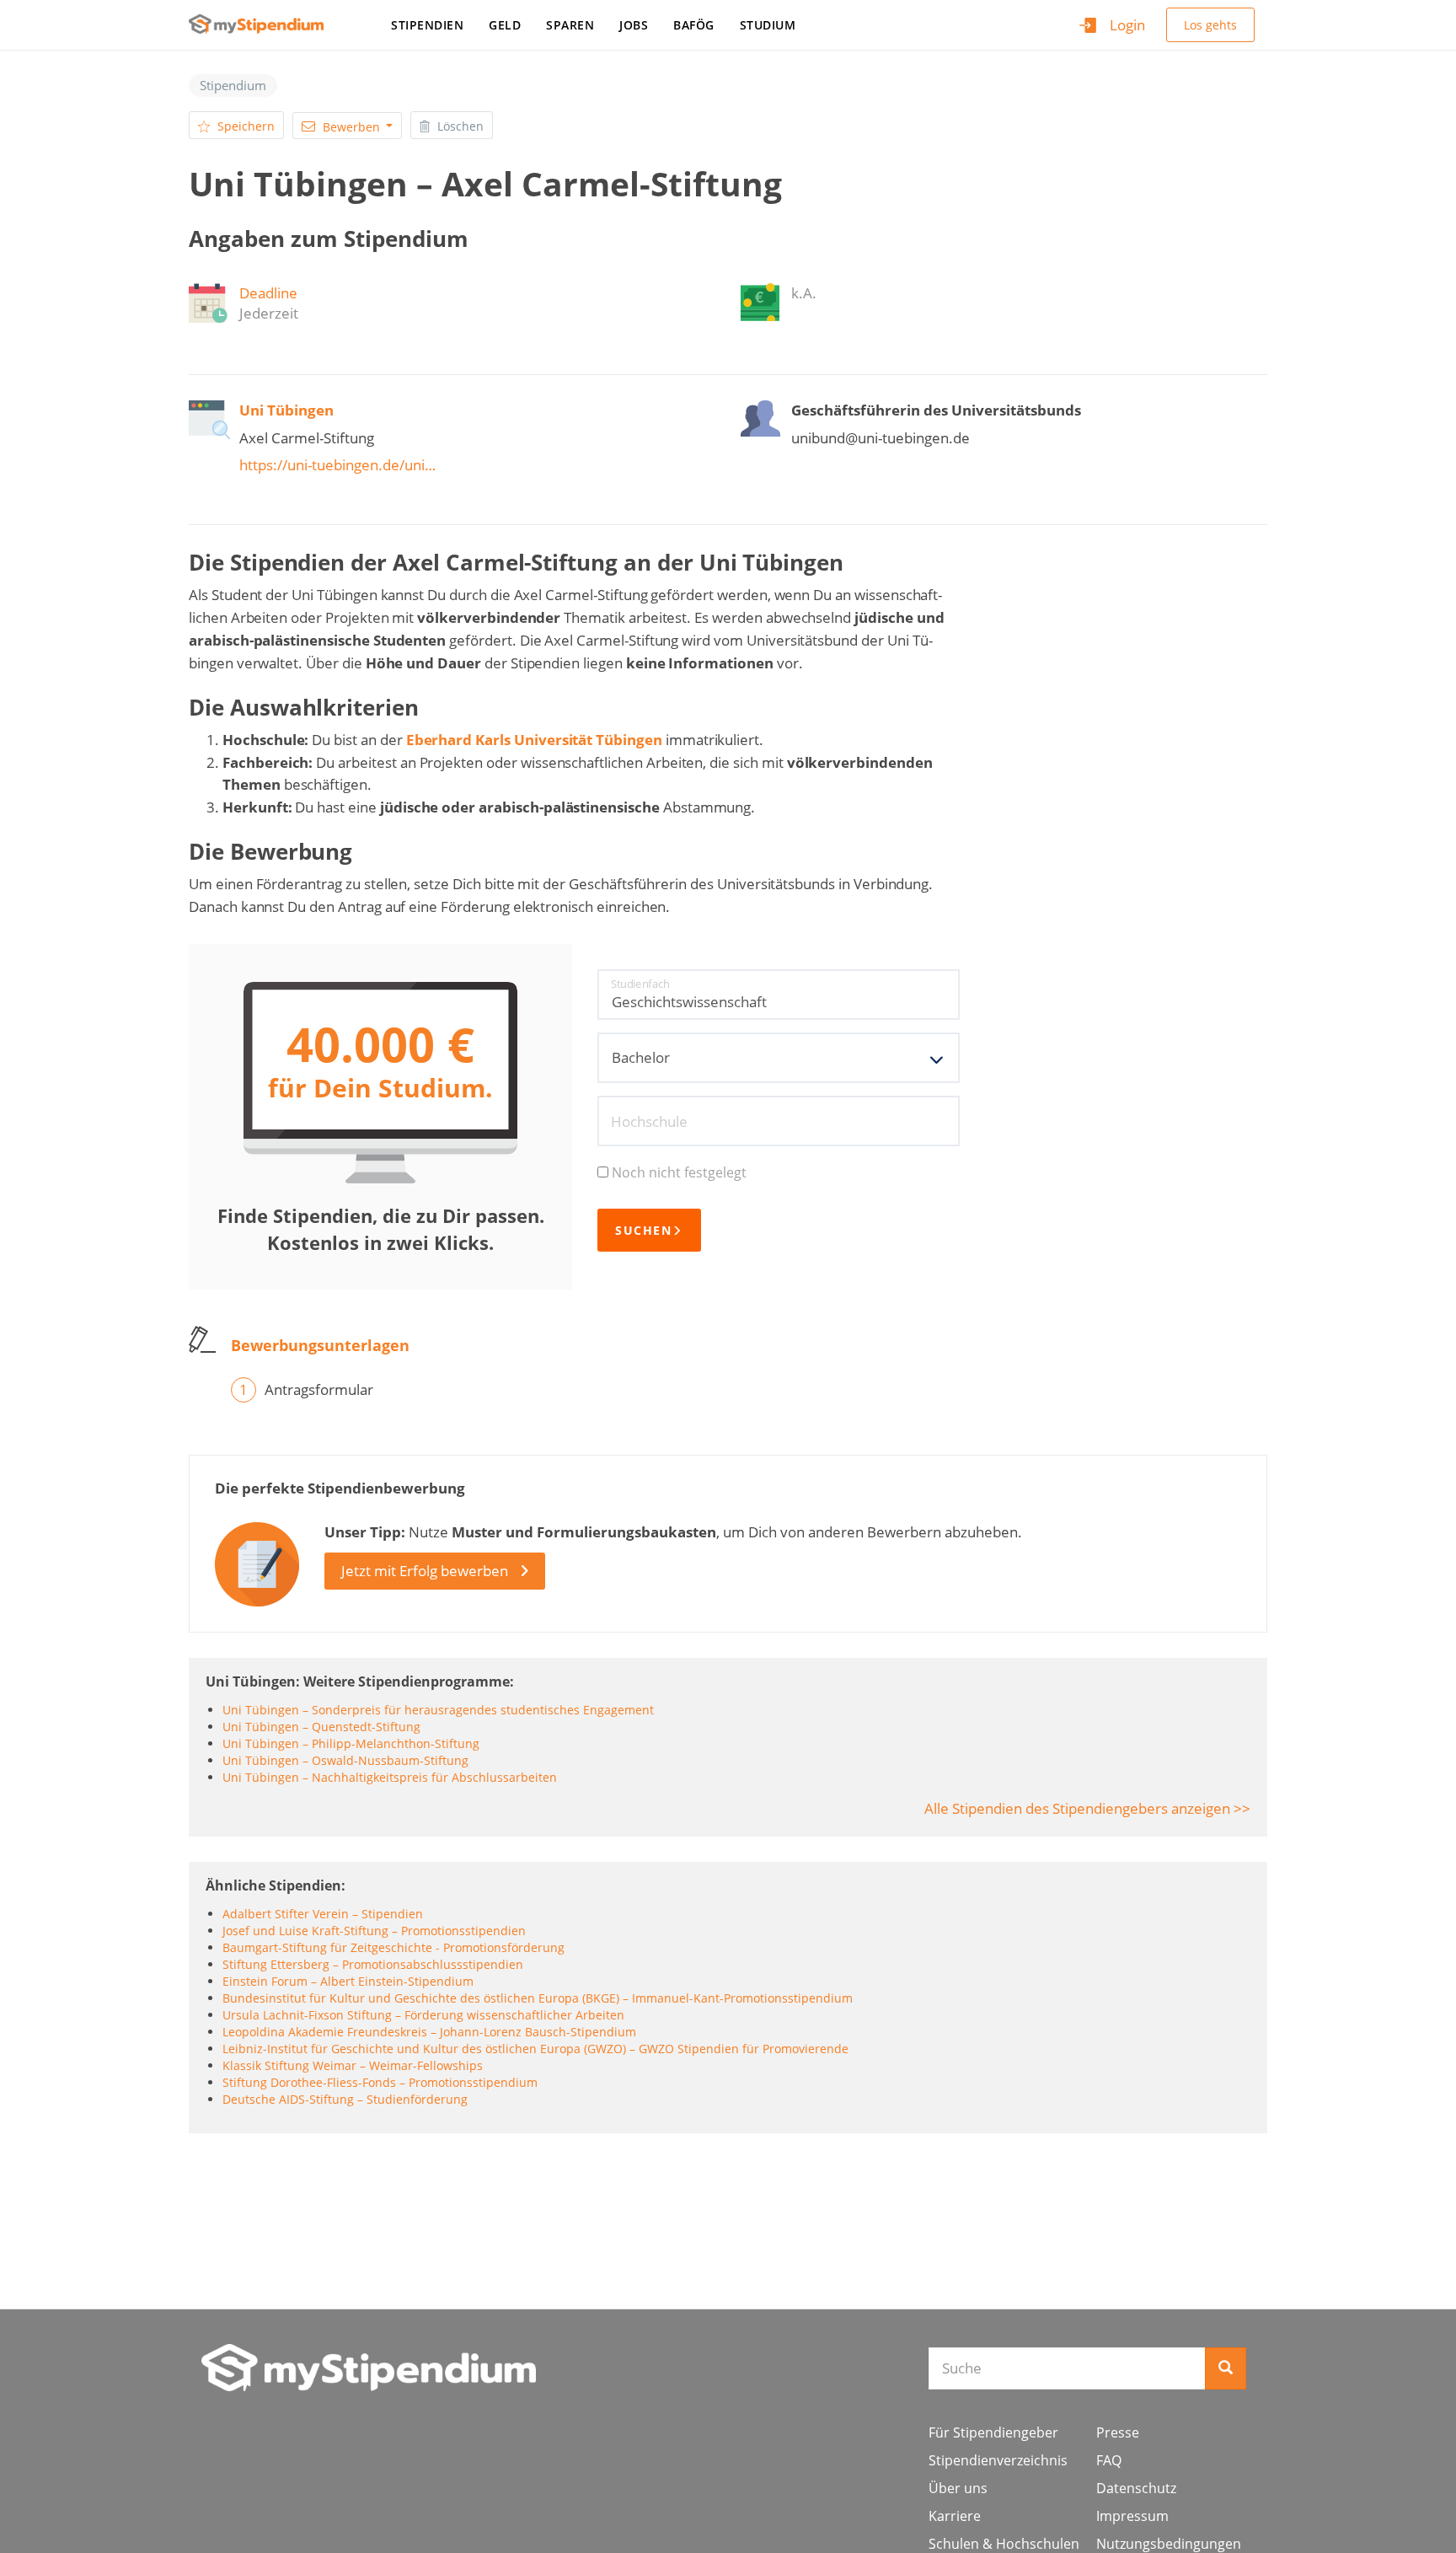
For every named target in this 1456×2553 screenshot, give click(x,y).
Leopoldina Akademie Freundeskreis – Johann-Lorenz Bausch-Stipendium (429, 2032)
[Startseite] (262, 24)
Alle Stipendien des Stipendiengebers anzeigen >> (1087, 1808)
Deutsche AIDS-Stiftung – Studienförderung (345, 2099)
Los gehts (1210, 25)
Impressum (1132, 2516)
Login (1127, 25)
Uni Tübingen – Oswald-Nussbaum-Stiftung (345, 1760)
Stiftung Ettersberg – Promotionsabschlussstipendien (373, 1964)
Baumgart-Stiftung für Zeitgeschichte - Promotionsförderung (393, 1947)
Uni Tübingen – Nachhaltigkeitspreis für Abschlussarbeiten (390, 1777)
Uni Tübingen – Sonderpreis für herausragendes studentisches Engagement (438, 1710)
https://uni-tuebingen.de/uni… (337, 465)
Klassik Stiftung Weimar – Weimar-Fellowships (353, 2065)
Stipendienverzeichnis (998, 2460)
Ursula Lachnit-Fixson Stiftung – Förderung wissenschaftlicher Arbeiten (423, 2015)
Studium (768, 25)
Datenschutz (1136, 2488)
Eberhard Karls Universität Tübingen (534, 740)
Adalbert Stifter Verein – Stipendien (323, 1914)
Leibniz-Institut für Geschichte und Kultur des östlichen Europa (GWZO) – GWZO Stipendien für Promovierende (535, 2049)
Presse (1118, 2432)
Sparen (570, 25)
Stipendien (427, 25)
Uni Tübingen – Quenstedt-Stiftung (321, 1727)
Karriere (955, 2516)
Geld (505, 25)
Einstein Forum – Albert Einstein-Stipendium (348, 1981)
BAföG (694, 25)
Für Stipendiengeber (993, 2432)
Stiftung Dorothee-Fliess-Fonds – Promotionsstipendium (380, 2082)
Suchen (643, 1230)
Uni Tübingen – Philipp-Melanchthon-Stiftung (351, 1743)
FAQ (1109, 2460)
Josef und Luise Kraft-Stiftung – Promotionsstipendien (374, 1931)
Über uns (958, 2488)
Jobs (634, 25)
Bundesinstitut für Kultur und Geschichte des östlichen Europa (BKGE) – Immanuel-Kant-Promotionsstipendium (538, 1998)
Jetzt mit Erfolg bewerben (425, 1571)
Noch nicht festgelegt (679, 1172)
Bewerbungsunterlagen (320, 1345)
